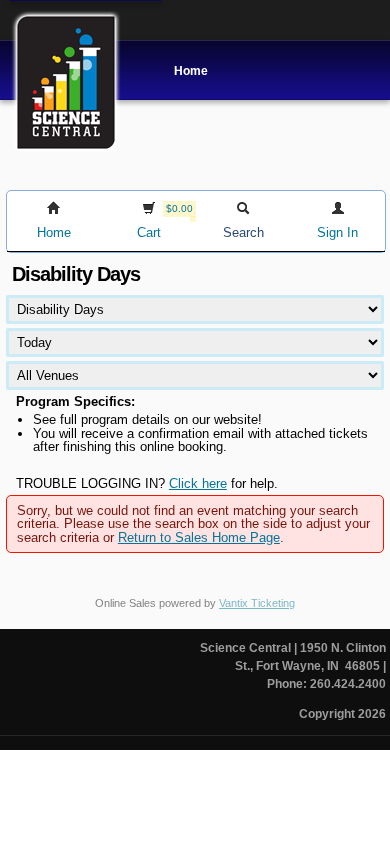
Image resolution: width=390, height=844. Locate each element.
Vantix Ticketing (257, 603)
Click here (198, 483)
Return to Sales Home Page (199, 537)
